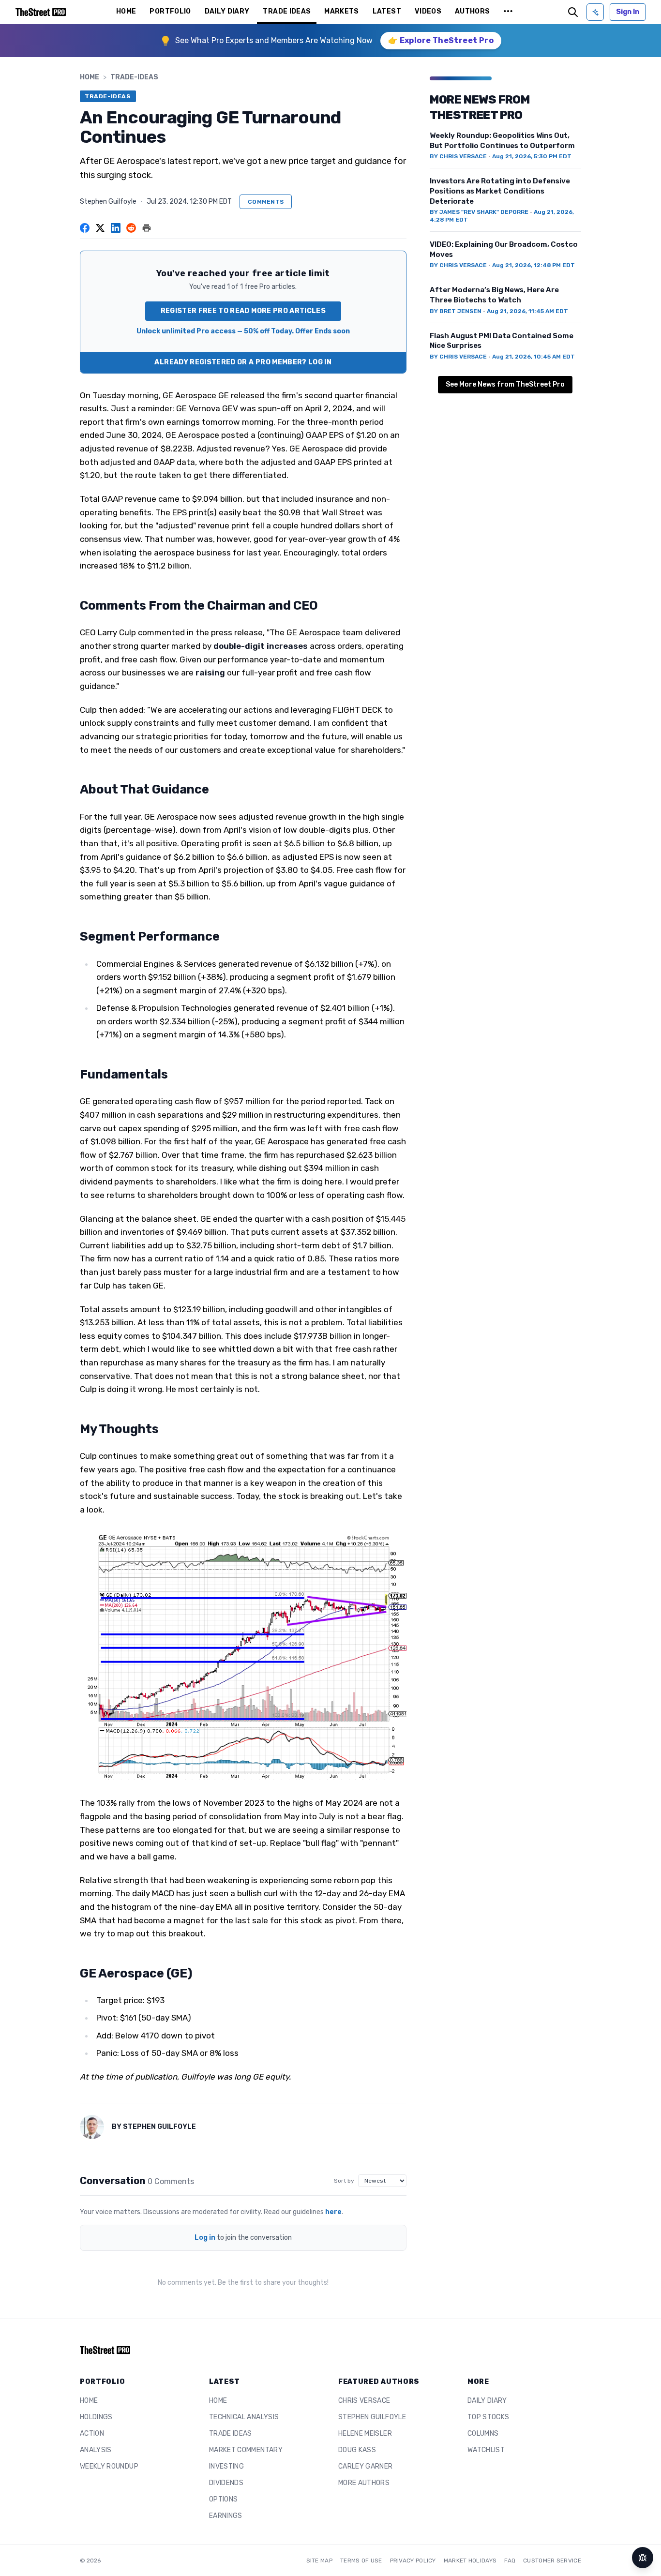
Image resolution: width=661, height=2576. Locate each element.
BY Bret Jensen (456, 311)
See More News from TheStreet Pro (505, 384)
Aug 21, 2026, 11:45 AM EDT (527, 311)
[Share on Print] (147, 228)
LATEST (387, 11)
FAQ (510, 2561)
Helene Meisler (365, 2434)
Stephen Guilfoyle (108, 202)
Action (92, 2434)
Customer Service (552, 2561)
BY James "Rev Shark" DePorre (479, 212)
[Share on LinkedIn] (116, 228)
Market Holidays (470, 2561)
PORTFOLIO (170, 11)
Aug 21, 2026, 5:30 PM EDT (532, 156)
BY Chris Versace (458, 156)
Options (223, 2499)
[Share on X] (100, 228)
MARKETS (341, 11)
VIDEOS (428, 11)
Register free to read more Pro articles (243, 311)
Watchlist (486, 2450)
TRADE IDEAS (287, 11)
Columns (483, 2434)
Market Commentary (246, 2450)
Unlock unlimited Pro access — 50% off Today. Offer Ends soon (243, 331)
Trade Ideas (231, 2434)
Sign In (628, 12)
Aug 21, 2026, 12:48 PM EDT (533, 265)
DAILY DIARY (227, 11)
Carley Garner (366, 2466)
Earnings (226, 2516)
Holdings (96, 2417)
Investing (226, 2466)
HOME (126, 11)
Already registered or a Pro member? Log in (243, 362)
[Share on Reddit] (131, 228)
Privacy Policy (413, 2561)
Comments (266, 202)
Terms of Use (361, 2561)
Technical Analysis (244, 2417)
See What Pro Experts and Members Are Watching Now (274, 40)
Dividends (226, 2483)
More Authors (364, 2483)
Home (90, 77)
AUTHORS (472, 11)
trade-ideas (134, 77)
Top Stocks (488, 2417)
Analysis (96, 2450)
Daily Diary (487, 2401)
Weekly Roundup (109, 2466)
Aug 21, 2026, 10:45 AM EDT (533, 357)
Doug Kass (357, 2450)
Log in (205, 2238)
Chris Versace (364, 2401)
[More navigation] (508, 12)
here (333, 2212)
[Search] (573, 12)
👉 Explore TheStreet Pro (441, 40)
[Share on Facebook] (85, 228)
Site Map (319, 2561)
